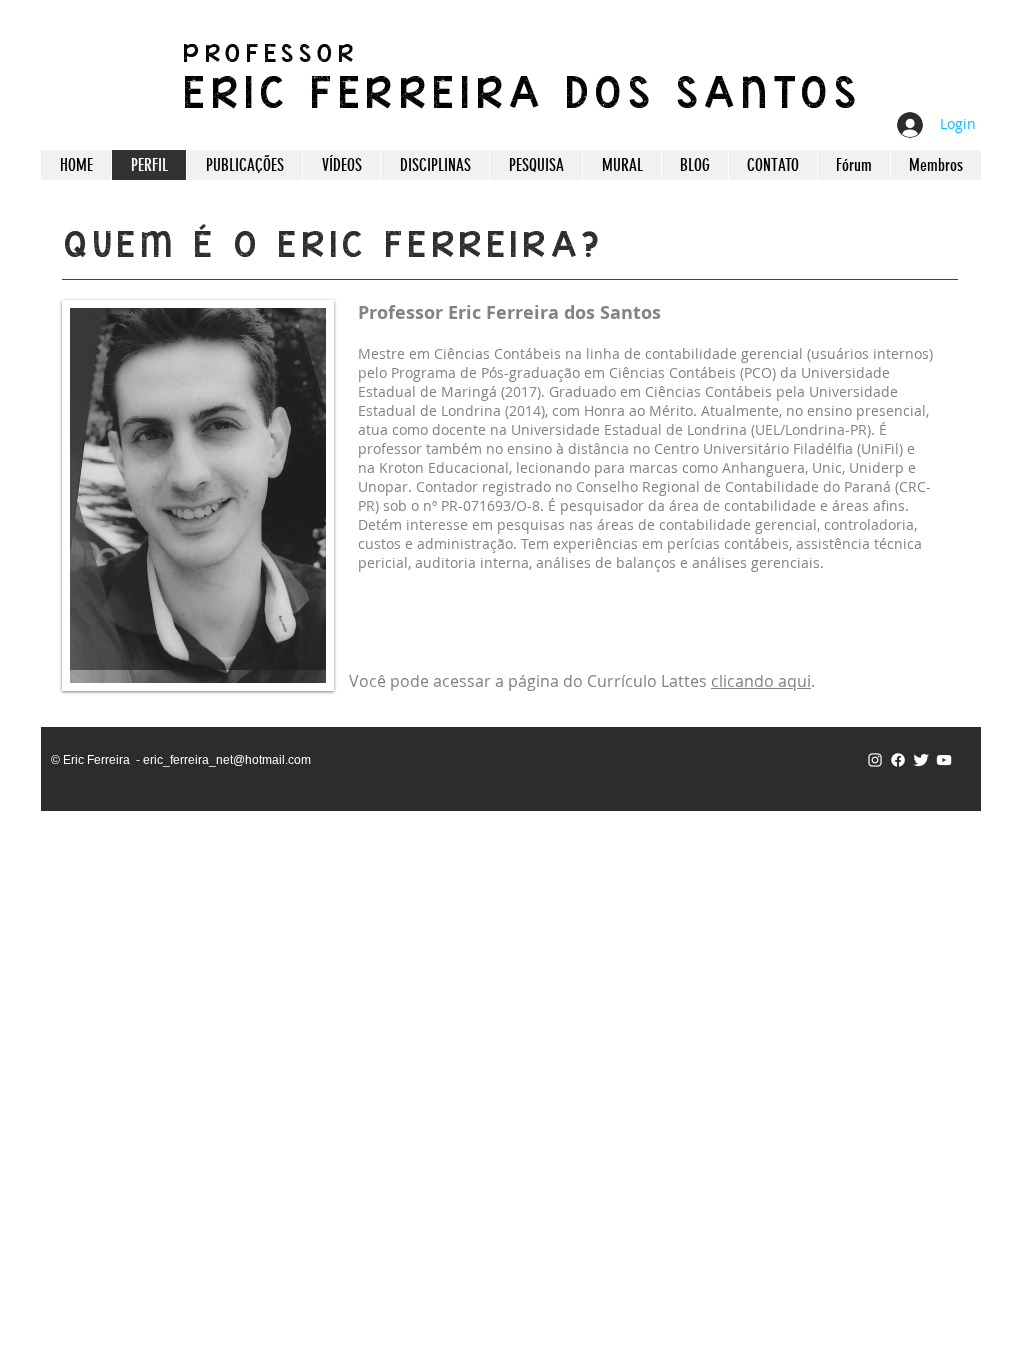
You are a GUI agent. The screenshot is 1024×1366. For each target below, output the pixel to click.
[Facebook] (898, 760)
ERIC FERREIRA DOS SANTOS (522, 92)
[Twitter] (921, 760)
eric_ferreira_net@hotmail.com (227, 760)
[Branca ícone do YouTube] (944, 760)
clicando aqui (761, 681)
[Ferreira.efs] (875, 760)
